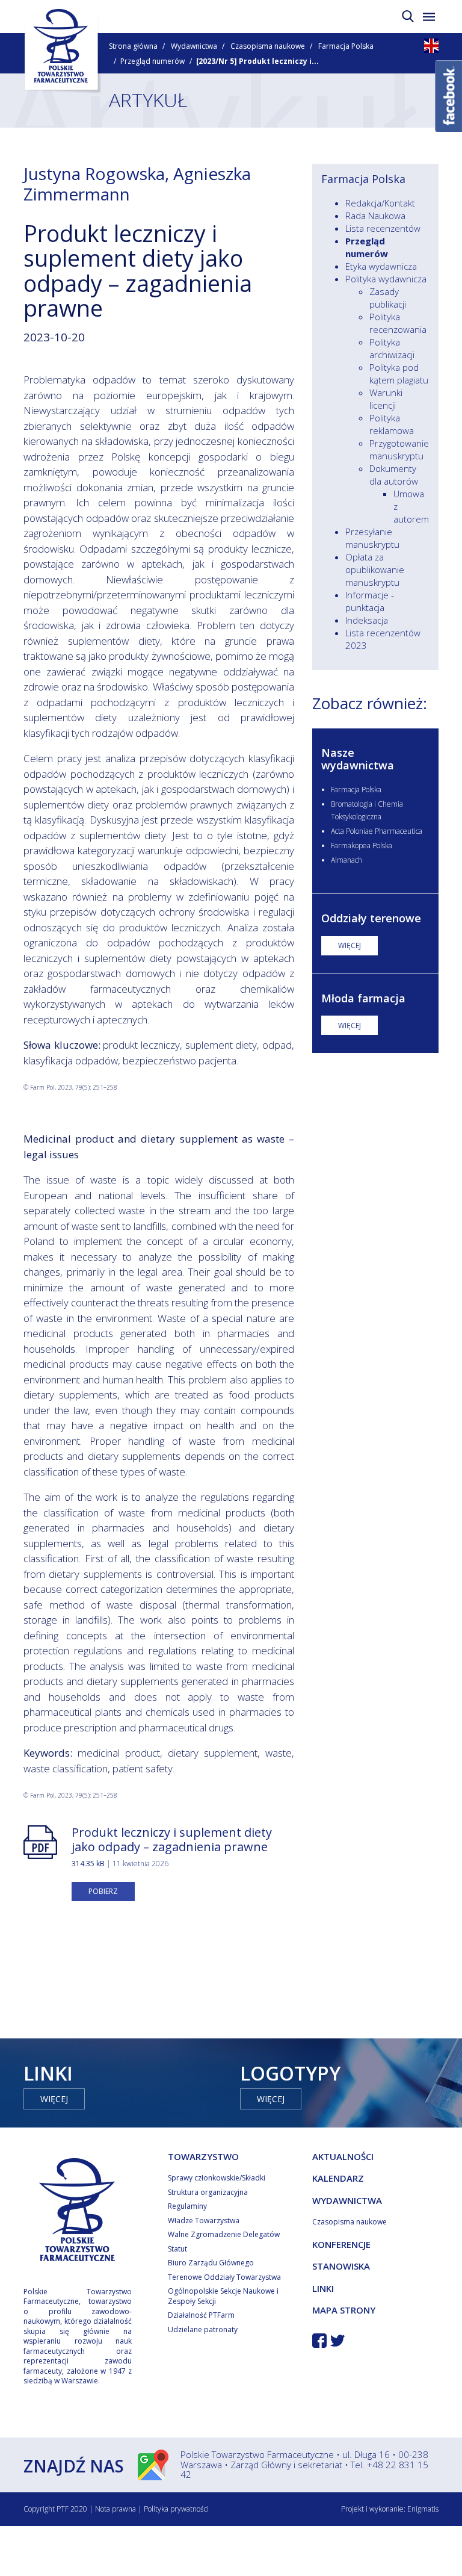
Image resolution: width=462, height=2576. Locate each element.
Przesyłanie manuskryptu (372, 538)
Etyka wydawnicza (381, 266)
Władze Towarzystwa (204, 2221)
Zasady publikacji (388, 298)
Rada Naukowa (375, 216)
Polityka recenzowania (398, 323)
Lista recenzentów (383, 228)
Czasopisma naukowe (268, 46)
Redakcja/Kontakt (380, 203)
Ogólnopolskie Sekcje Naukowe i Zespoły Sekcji (223, 2296)
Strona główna (133, 46)
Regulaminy (187, 2206)
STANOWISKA (341, 2266)
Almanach (346, 860)
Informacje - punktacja (370, 601)
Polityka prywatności (176, 2509)
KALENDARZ (338, 2178)
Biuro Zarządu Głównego (211, 2263)
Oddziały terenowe (371, 918)
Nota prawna (115, 2509)
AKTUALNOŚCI (343, 2156)
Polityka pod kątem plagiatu (399, 374)
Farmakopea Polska (362, 846)
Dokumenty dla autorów (394, 475)
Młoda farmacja (363, 998)
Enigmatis (423, 2509)
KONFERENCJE (341, 2244)
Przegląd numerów (152, 61)
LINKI (323, 2288)
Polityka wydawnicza (386, 279)
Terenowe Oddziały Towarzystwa (224, 2277)
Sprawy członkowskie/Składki (217, 2178)
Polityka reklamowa (392, 424)
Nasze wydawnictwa (358, 759)
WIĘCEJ (350, 945)
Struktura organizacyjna (208, 2192)
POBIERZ (103, 1891)
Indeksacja (367, 620)
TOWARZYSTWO (203, 2156)
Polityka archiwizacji (392, 348)
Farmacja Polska (346, 46)
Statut (177, 2249)
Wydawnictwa (194, 46)
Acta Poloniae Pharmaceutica (377, 831)
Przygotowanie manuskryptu (399, 449)
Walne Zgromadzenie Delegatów (224, 2234)
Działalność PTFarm (201, 2315)
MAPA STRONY (344, 2310)
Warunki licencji (386, 399)
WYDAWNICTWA (347, 2200)
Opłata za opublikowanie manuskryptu (375, 570)
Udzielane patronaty (203, 2329)
